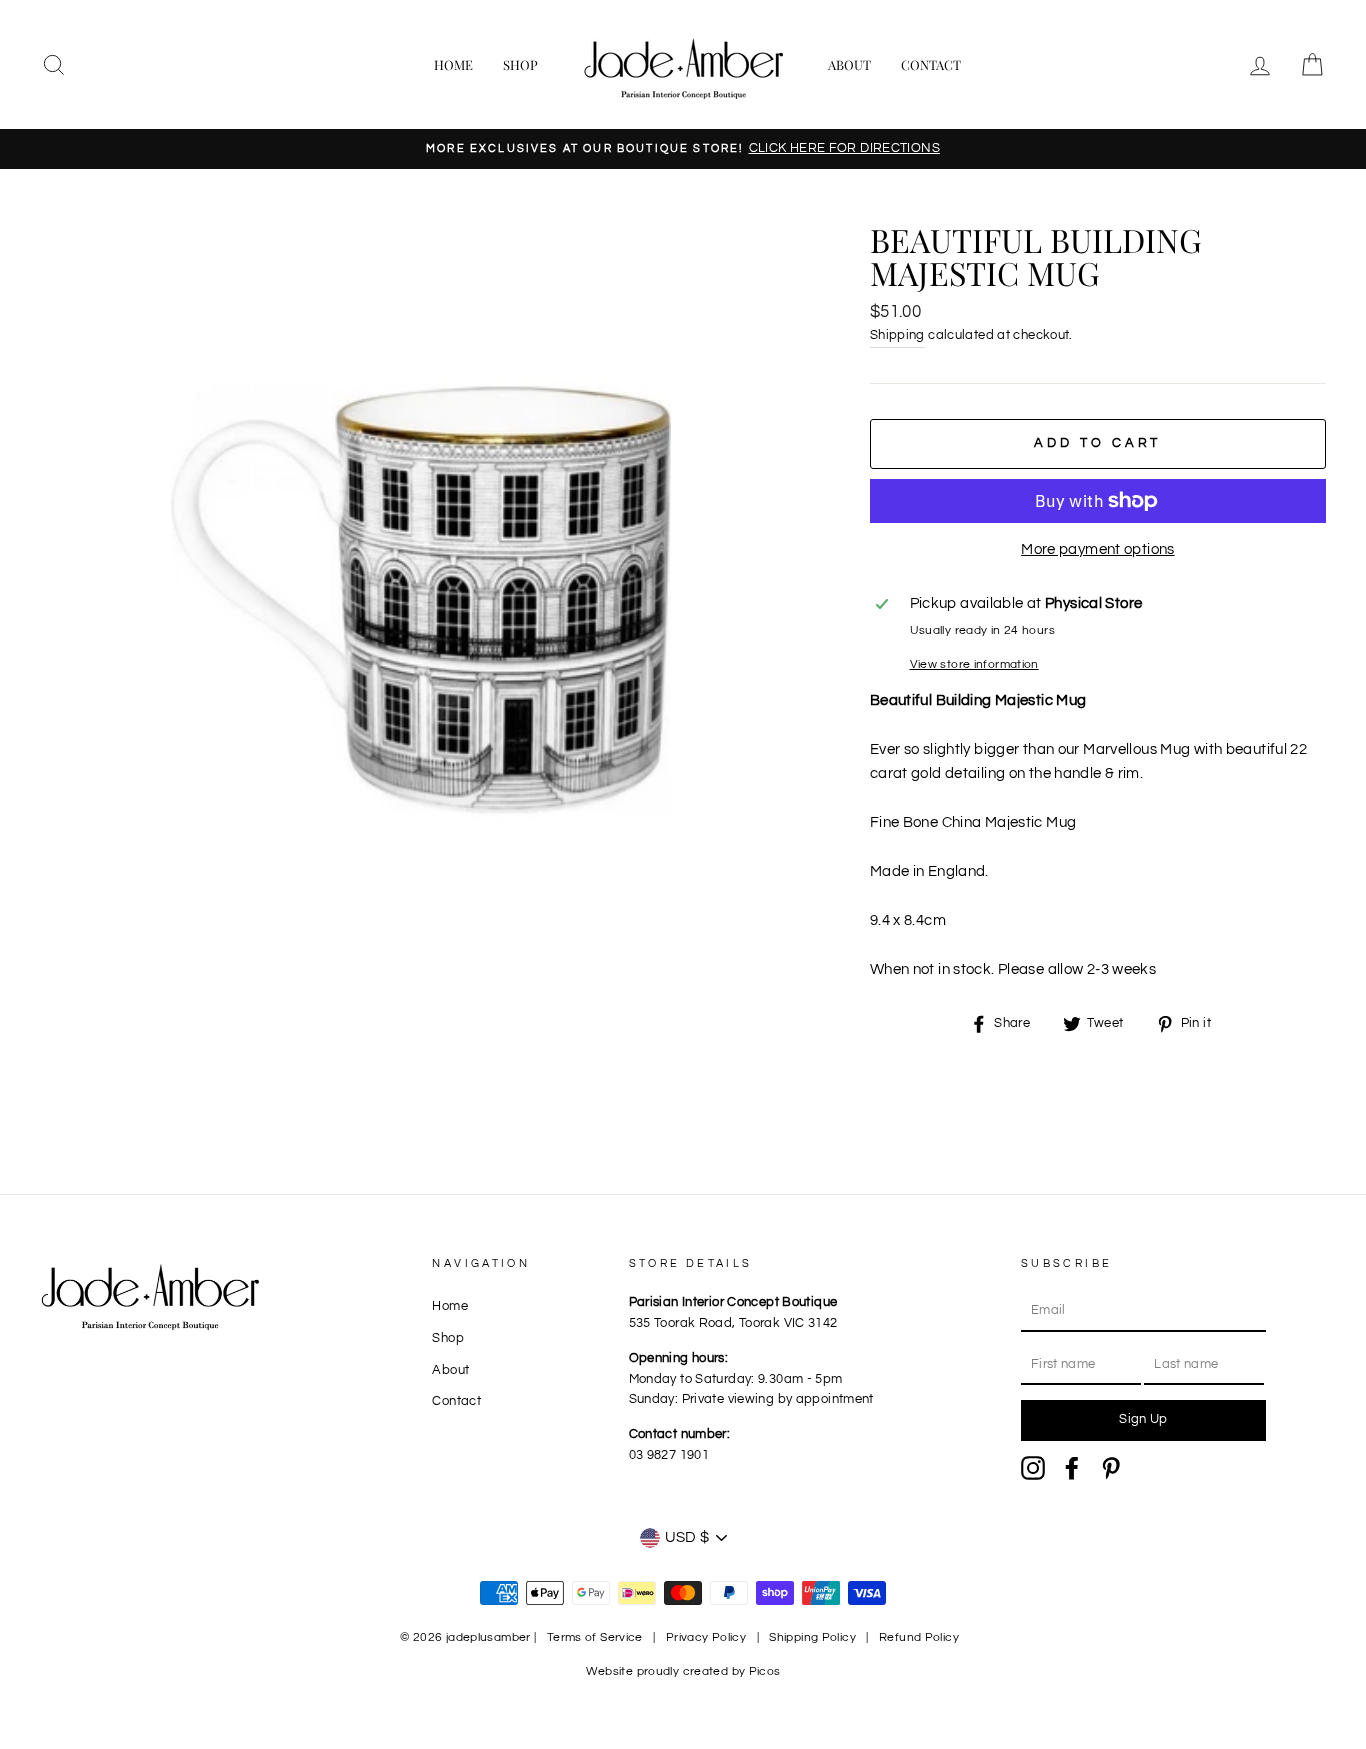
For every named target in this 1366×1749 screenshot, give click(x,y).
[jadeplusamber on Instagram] (1033, 1468)
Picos (765, 1671)
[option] (683, 149)
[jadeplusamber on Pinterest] (1111, 1468)
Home (453, 64)
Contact (931, 64)
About (849, 64)
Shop (520, 64)
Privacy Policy (706, 1637)
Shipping (897, 335)
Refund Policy (919, 1637)
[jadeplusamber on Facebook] (1072, 1468)
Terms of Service (595, 1637)
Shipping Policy (812, 1637)
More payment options (1098, 549)
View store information (974, 664)
